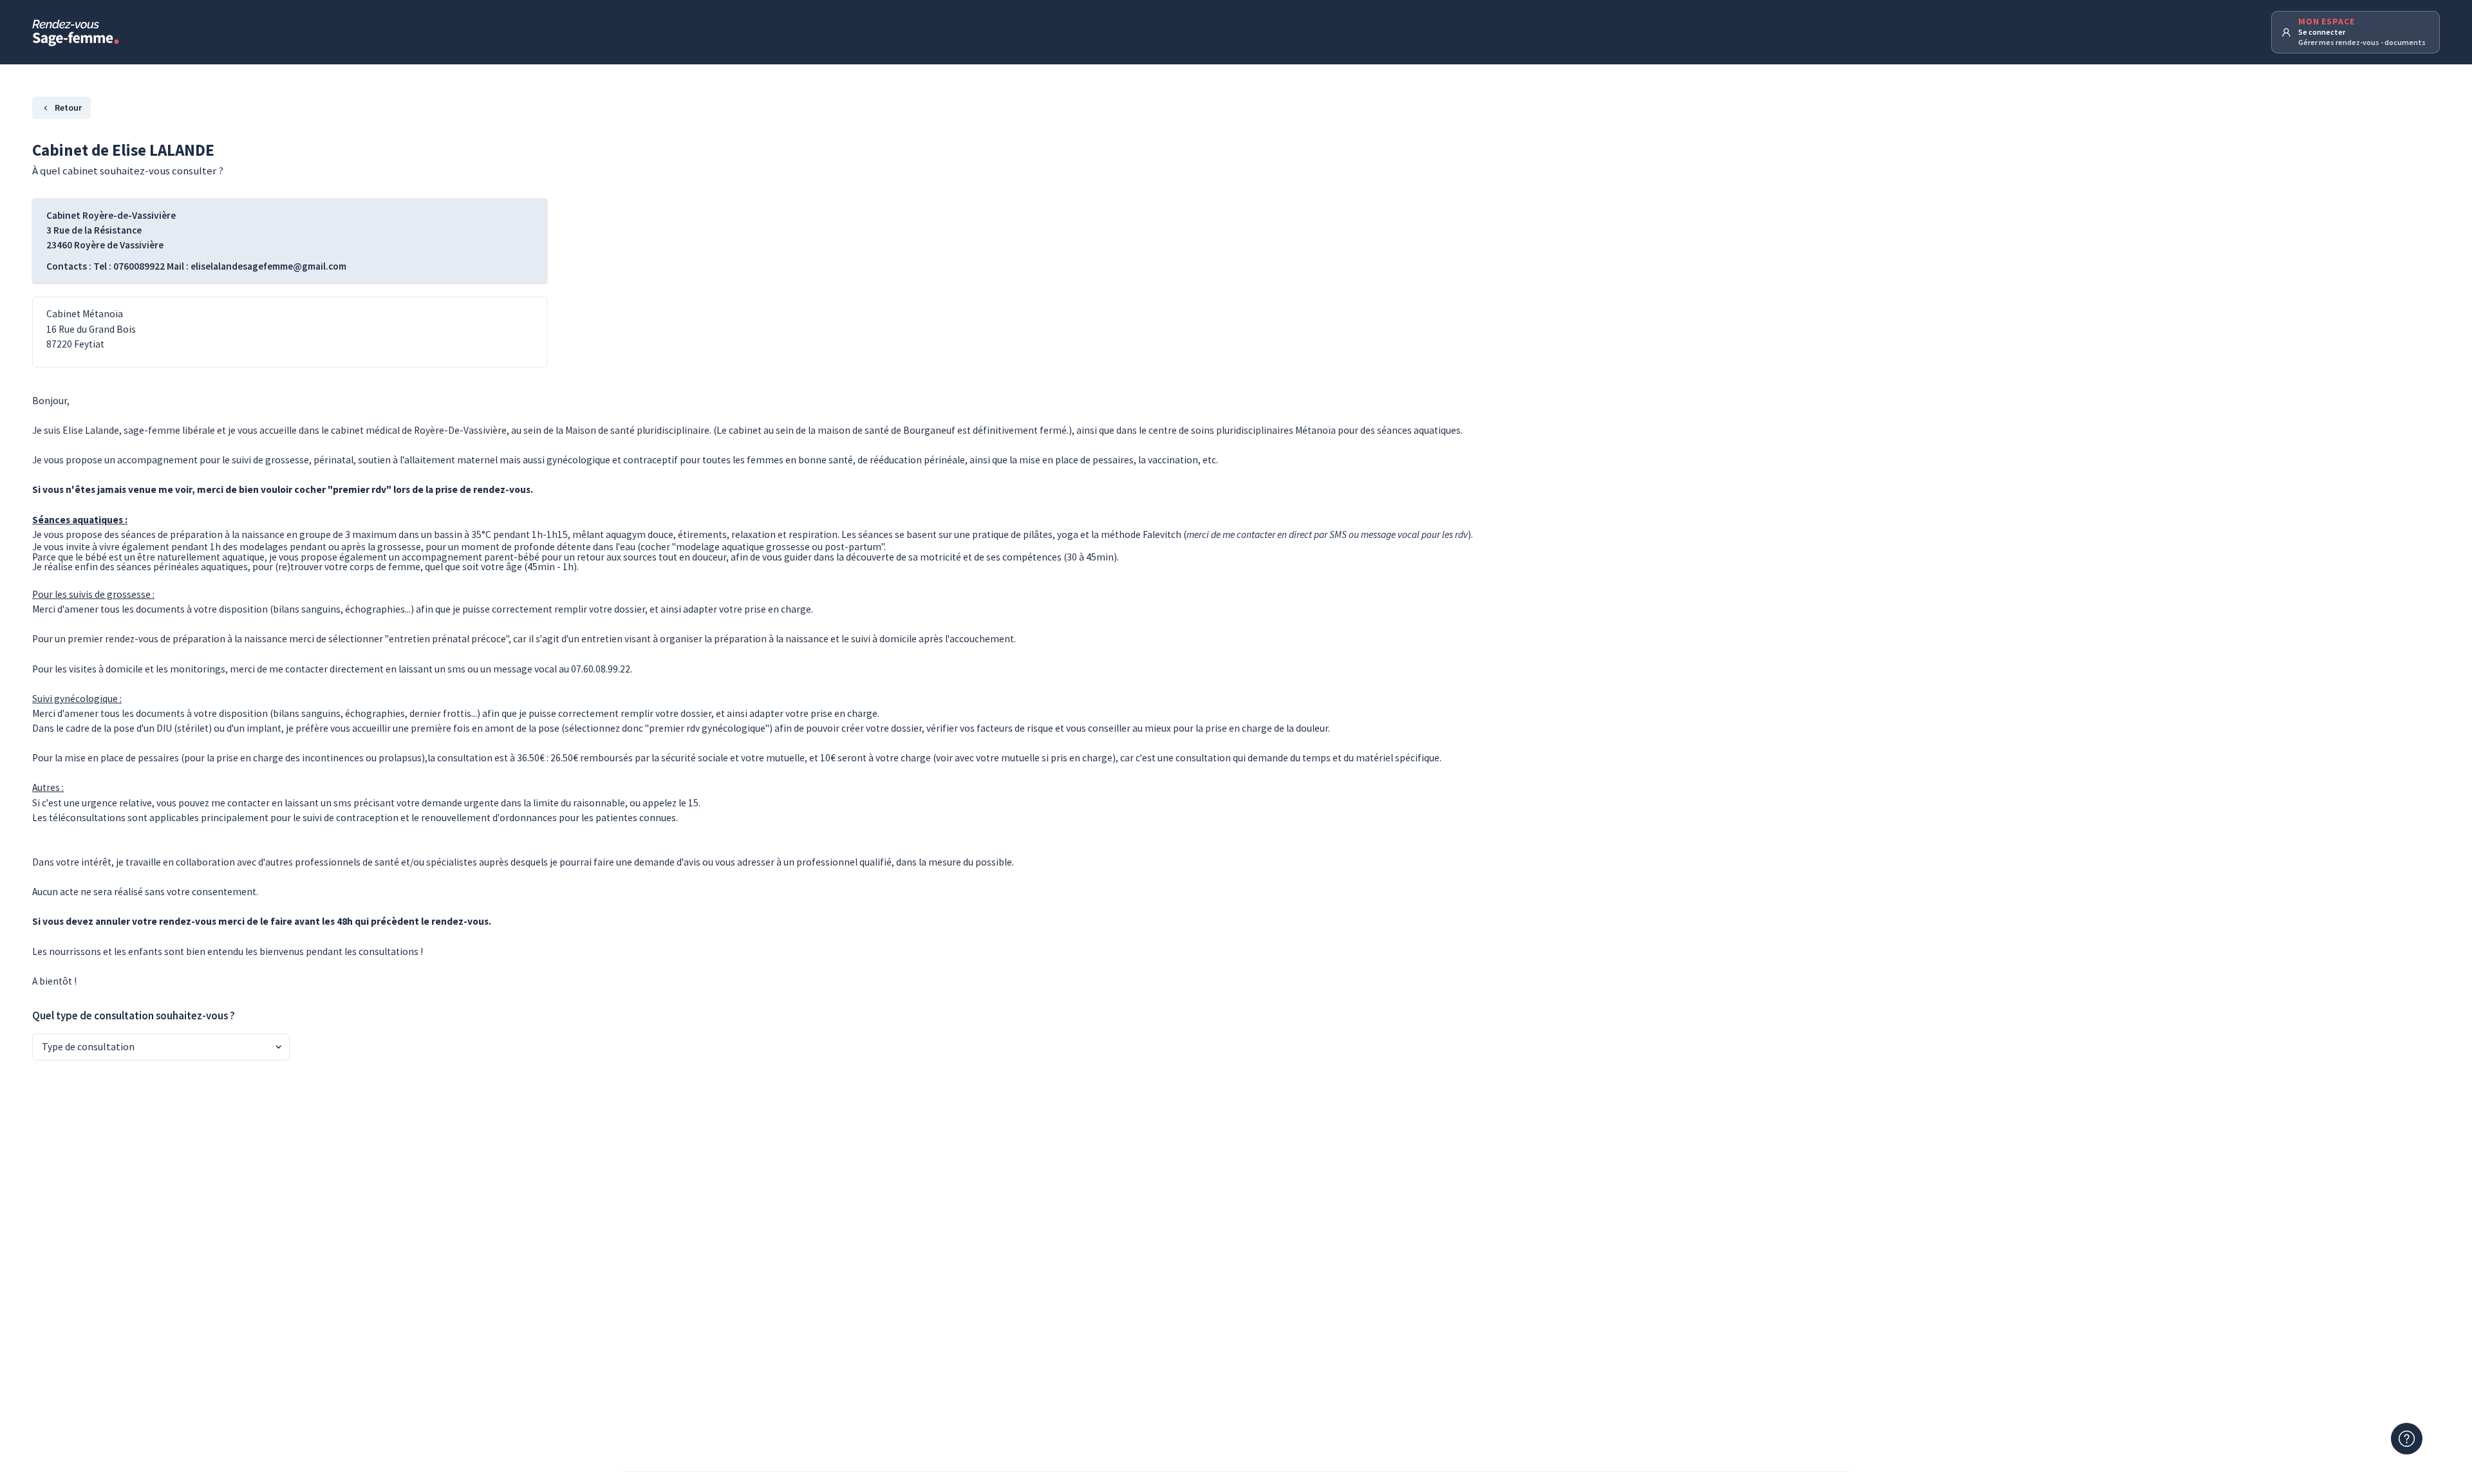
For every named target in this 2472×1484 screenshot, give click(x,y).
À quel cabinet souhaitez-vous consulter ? (128, 171)
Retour (68, 107)
